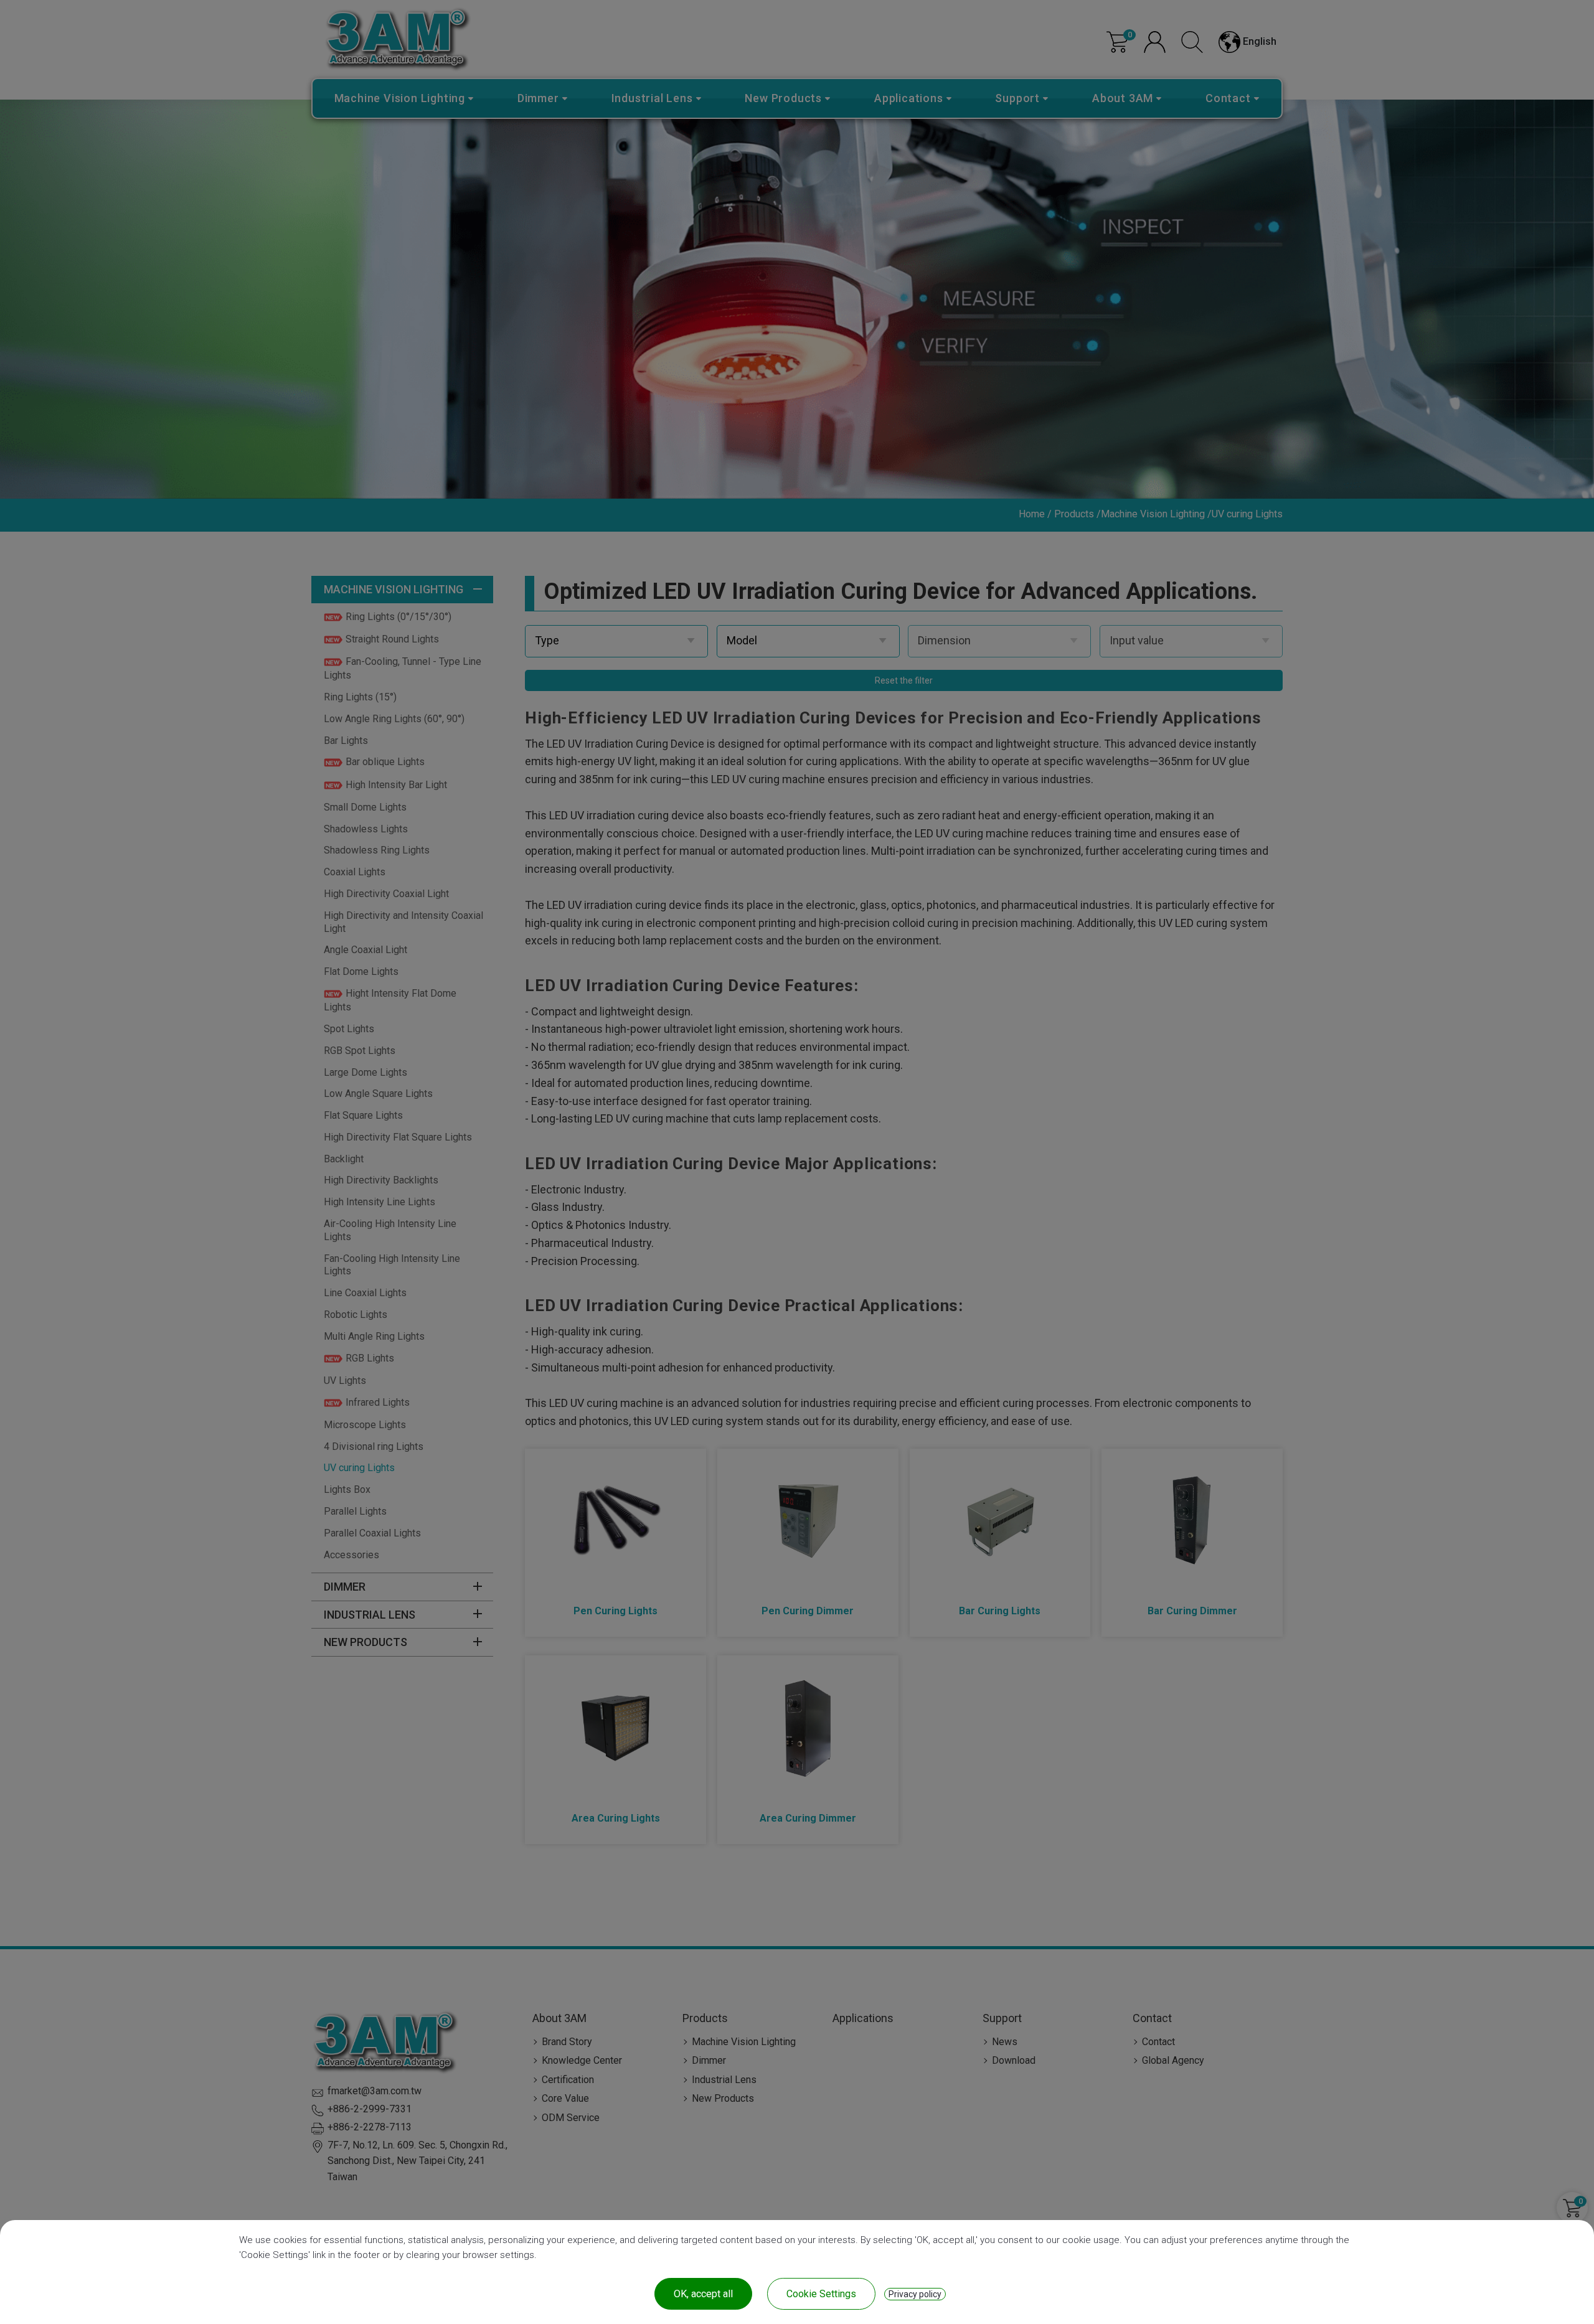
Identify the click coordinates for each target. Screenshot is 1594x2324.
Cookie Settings (821, 2294)
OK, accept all (703, 2294)
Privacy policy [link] (915, 2294)
